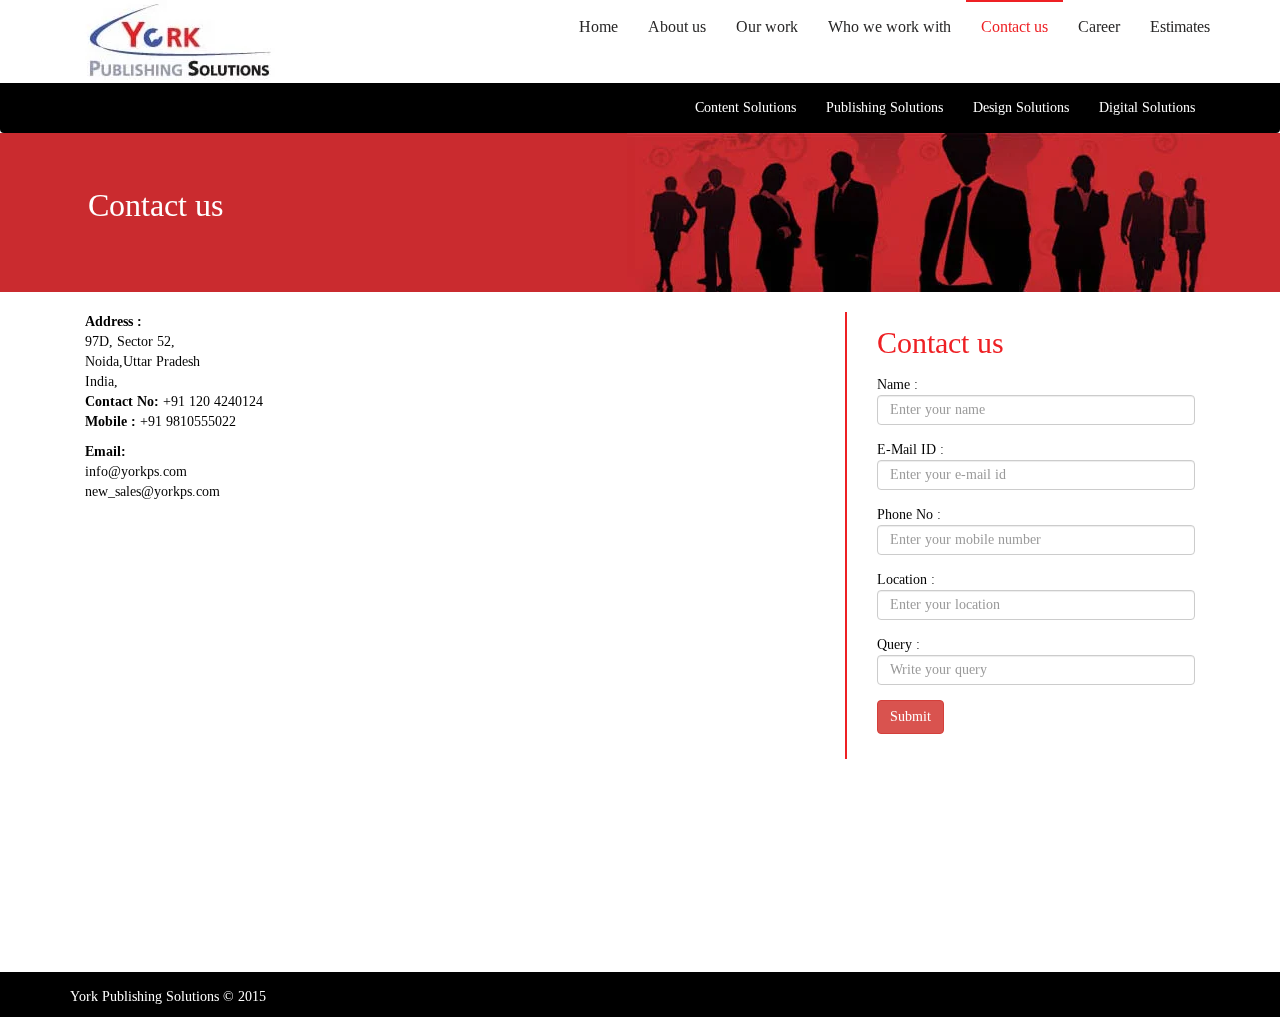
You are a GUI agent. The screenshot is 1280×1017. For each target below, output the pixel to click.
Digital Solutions (1147, 107)
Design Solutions (1021, 107)
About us (677, 26)
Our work (767, 26)
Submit (910, 716)
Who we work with (889, 26)
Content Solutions (745, 107)
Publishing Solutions (884, 107)
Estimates (1180, 26)
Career (1099, 26)
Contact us (1014, 26)
